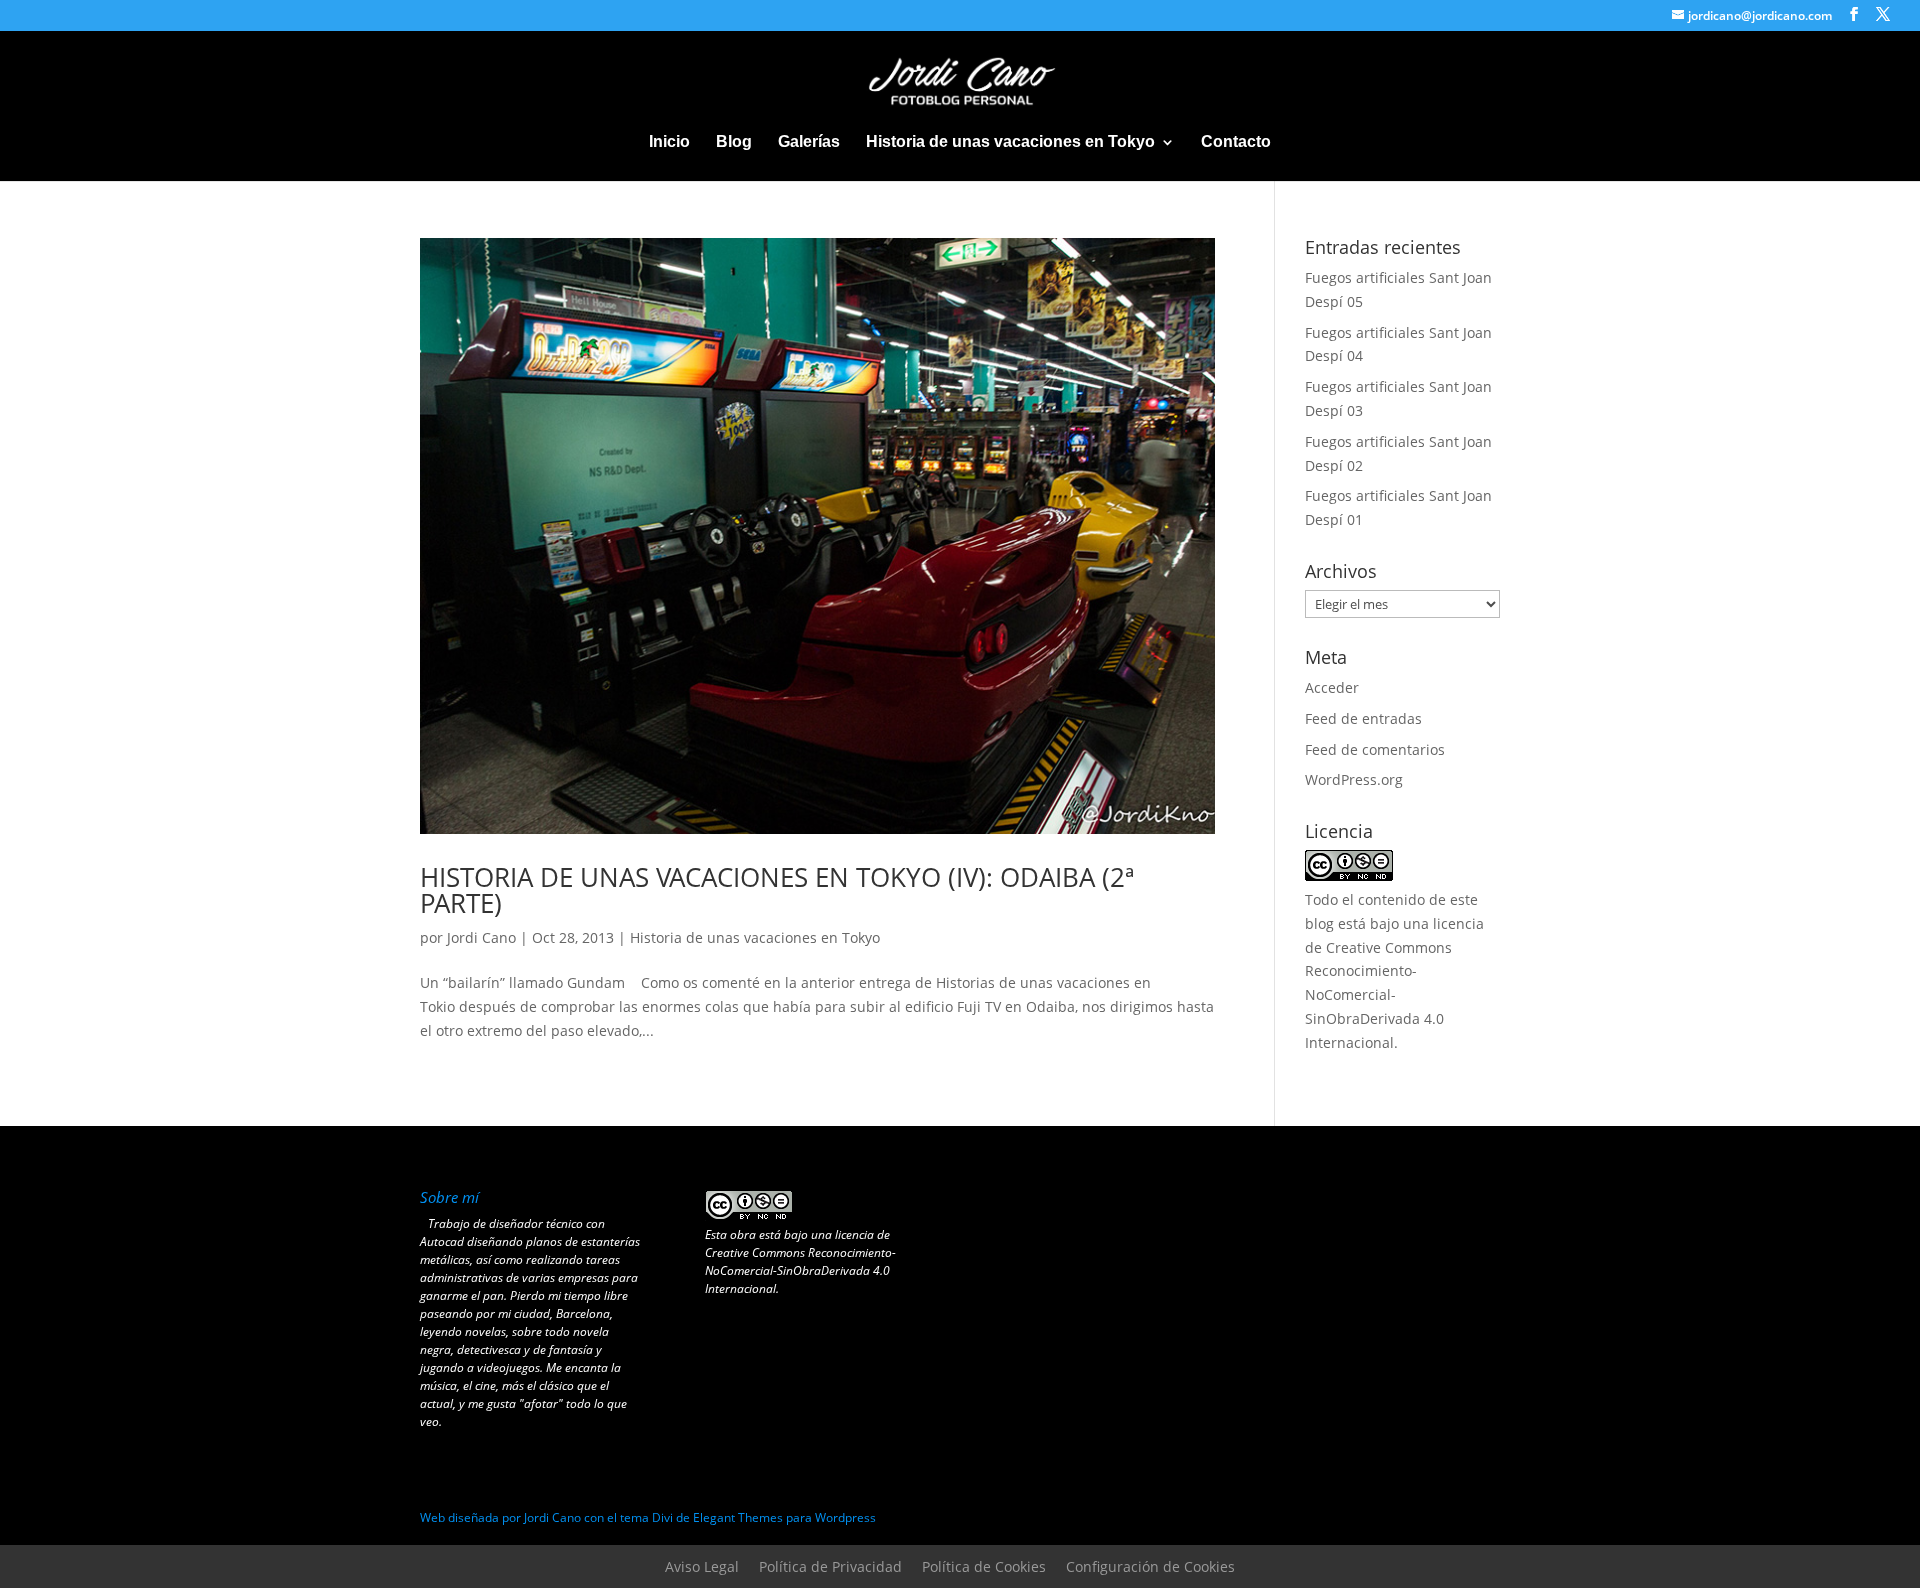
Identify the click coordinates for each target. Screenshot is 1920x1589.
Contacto (1236, 142)
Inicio (669, 142)
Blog (734, 142)
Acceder (1332, 687)
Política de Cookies (984, 1566)
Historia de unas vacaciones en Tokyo (1010, 142)
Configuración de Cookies (1150, 1566)
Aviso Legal (702, 1566)
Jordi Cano (481, 937)
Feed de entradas (1363, 718)
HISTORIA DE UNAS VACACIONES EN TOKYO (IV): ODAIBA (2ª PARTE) (777, 890)
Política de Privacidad (830, 1566)
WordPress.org (1354, 779)
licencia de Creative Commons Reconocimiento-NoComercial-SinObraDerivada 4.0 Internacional (800, 1261)
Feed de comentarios (1375, 749)
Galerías (809, 142)
